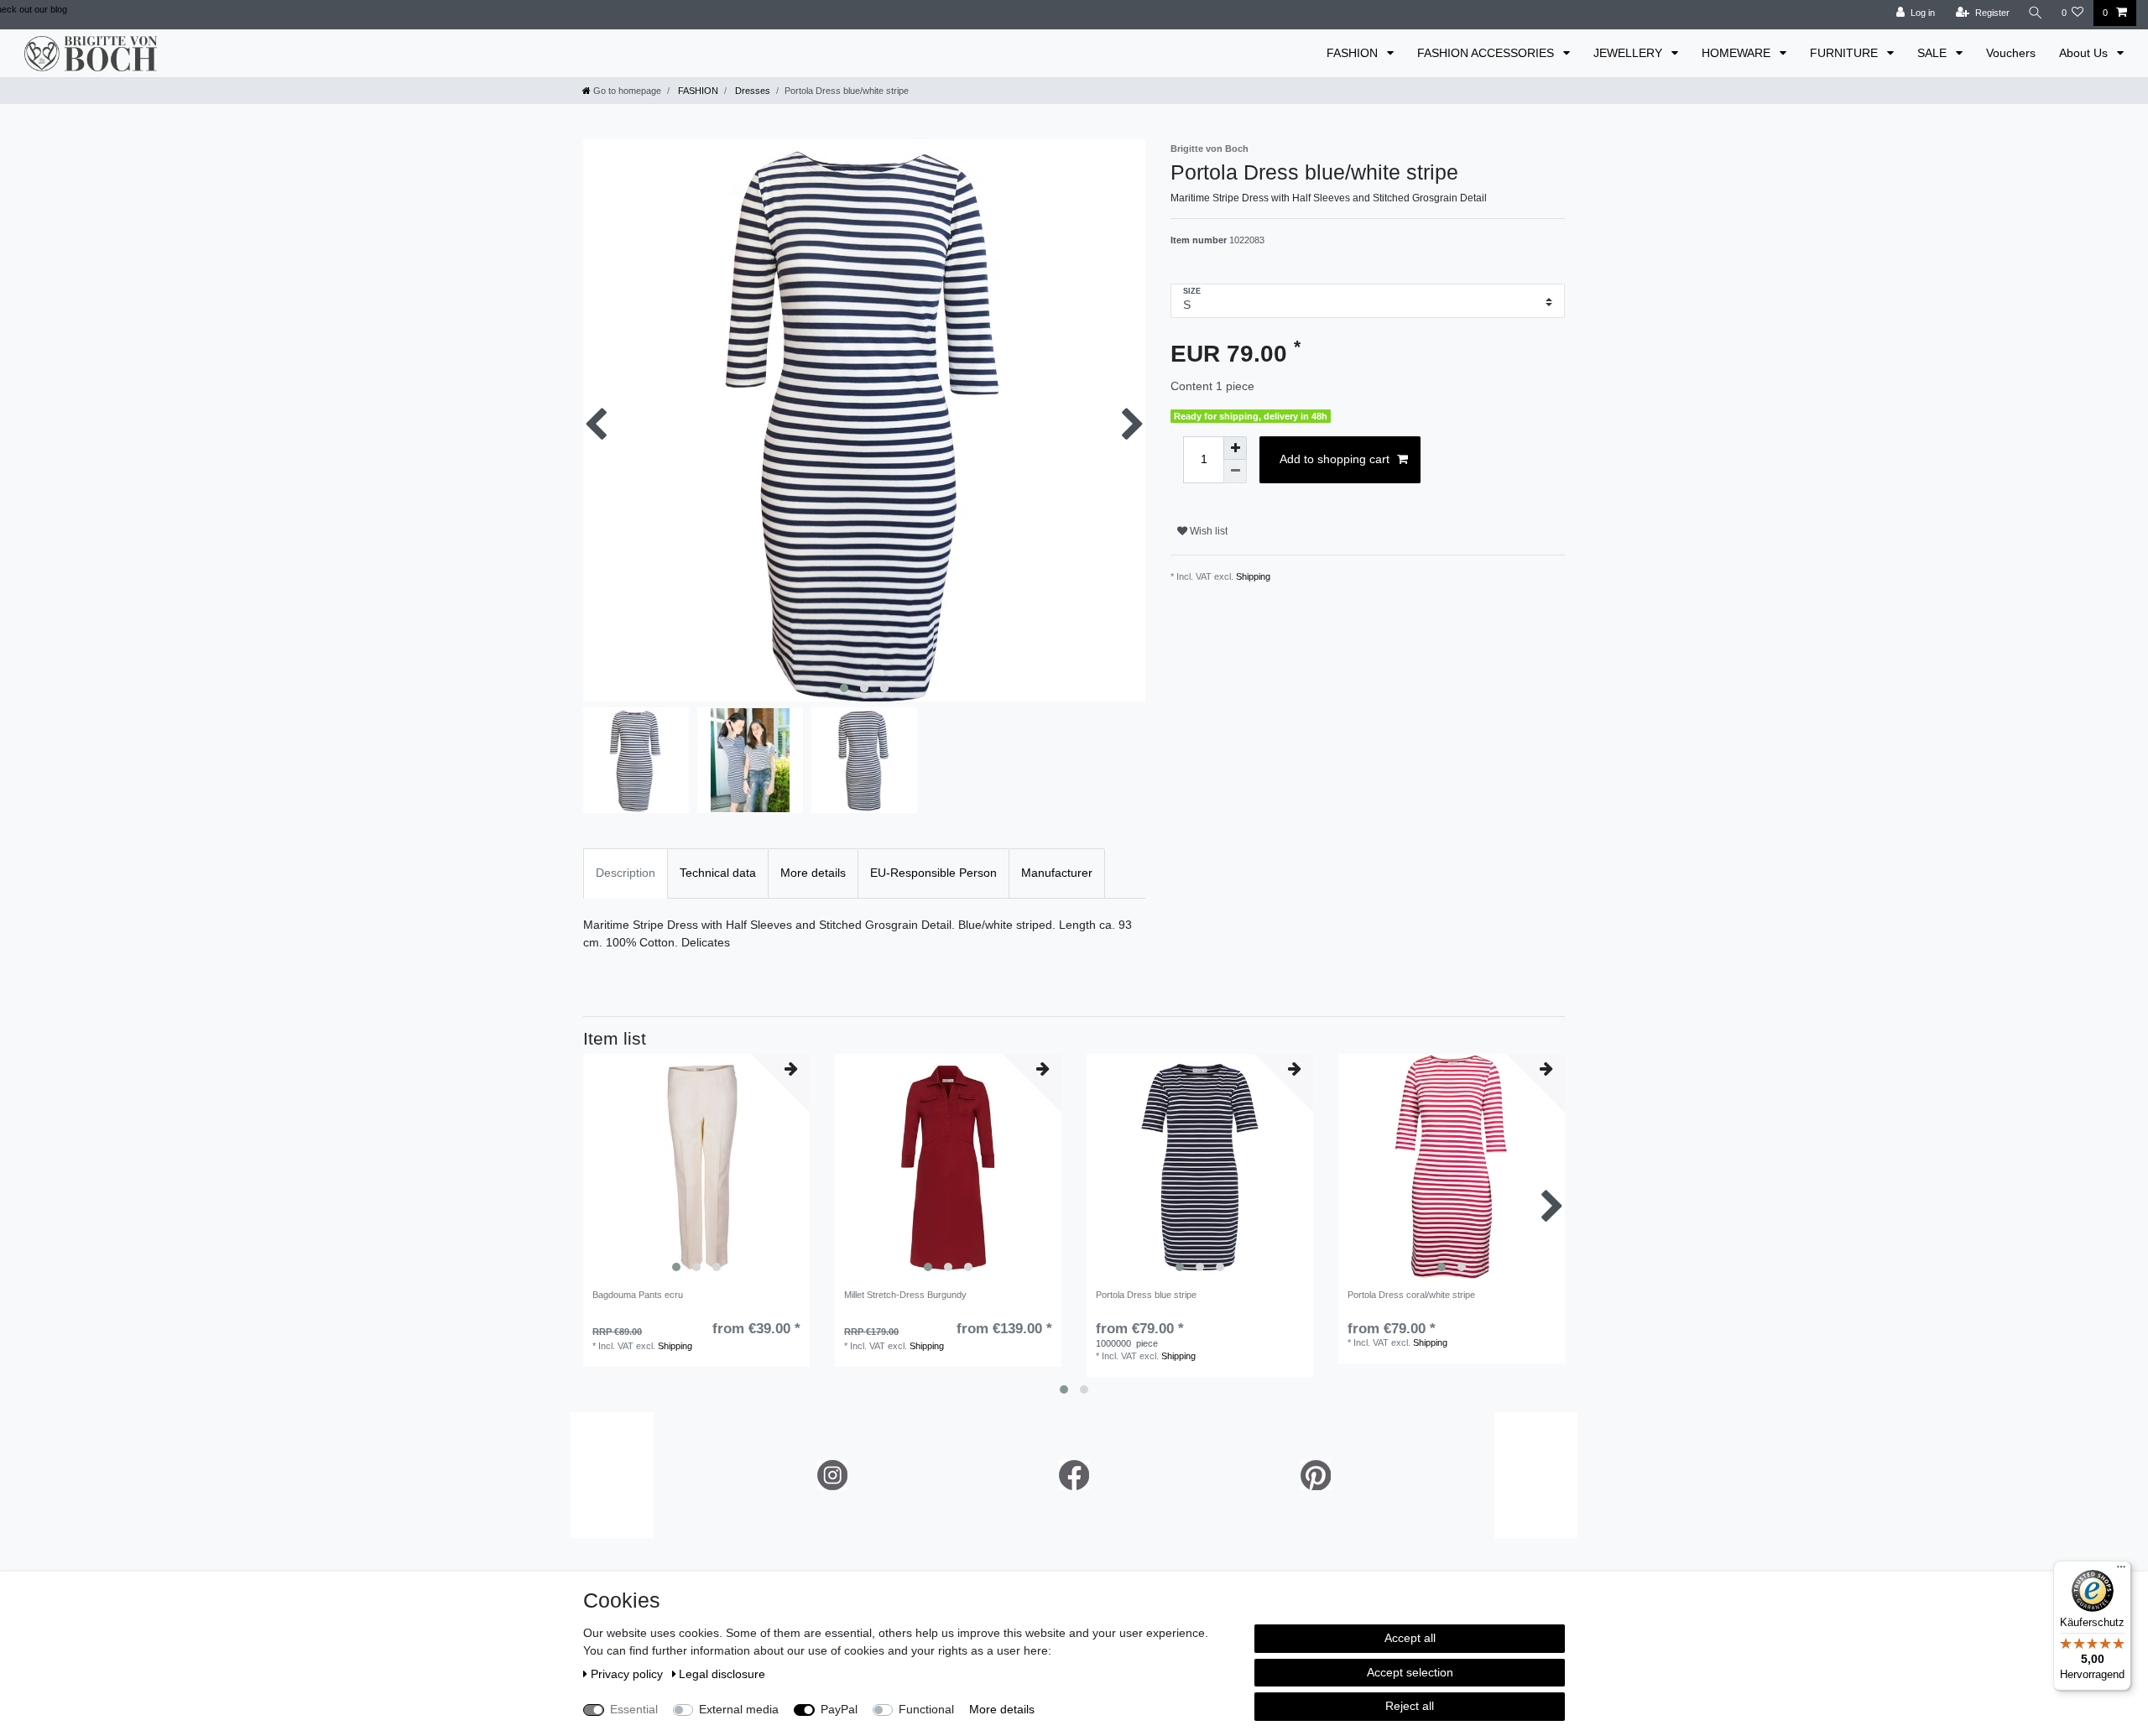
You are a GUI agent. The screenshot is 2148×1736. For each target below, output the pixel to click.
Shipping (1253, 576)
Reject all (1410, 1706)
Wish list (1207, 531)
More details (1002, 1709)
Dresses (751, 91)
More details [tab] (813, 873)
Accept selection (1410, 1672)
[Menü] (2121, 1571)
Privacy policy (628, 1674)
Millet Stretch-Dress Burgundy (905, 1295)
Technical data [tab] (718, 873)
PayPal (839, 1709)
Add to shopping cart (1335, 459)
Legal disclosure (722, 1674)
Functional (926, 1709)
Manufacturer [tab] (1057, 873)
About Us (2085, 53)
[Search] (2036, 13)
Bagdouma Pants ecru (638, 1295)
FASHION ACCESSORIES (1487, 53)
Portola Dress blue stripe (1146, 1295)
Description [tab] (626, 873)
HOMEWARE (1738, 53)
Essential (634, 1709)
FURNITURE (1846, 53)
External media (739, 1709)
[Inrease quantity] (1235, 448)
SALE (1934, 53)
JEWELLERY (1629, 53)
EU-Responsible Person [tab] (933, 873)
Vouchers (2011, 53)
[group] (696, 1167)
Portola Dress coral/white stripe (1411, 1295)
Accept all (1410, 1638)
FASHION (1354, 53)
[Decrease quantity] (1235, 472)
